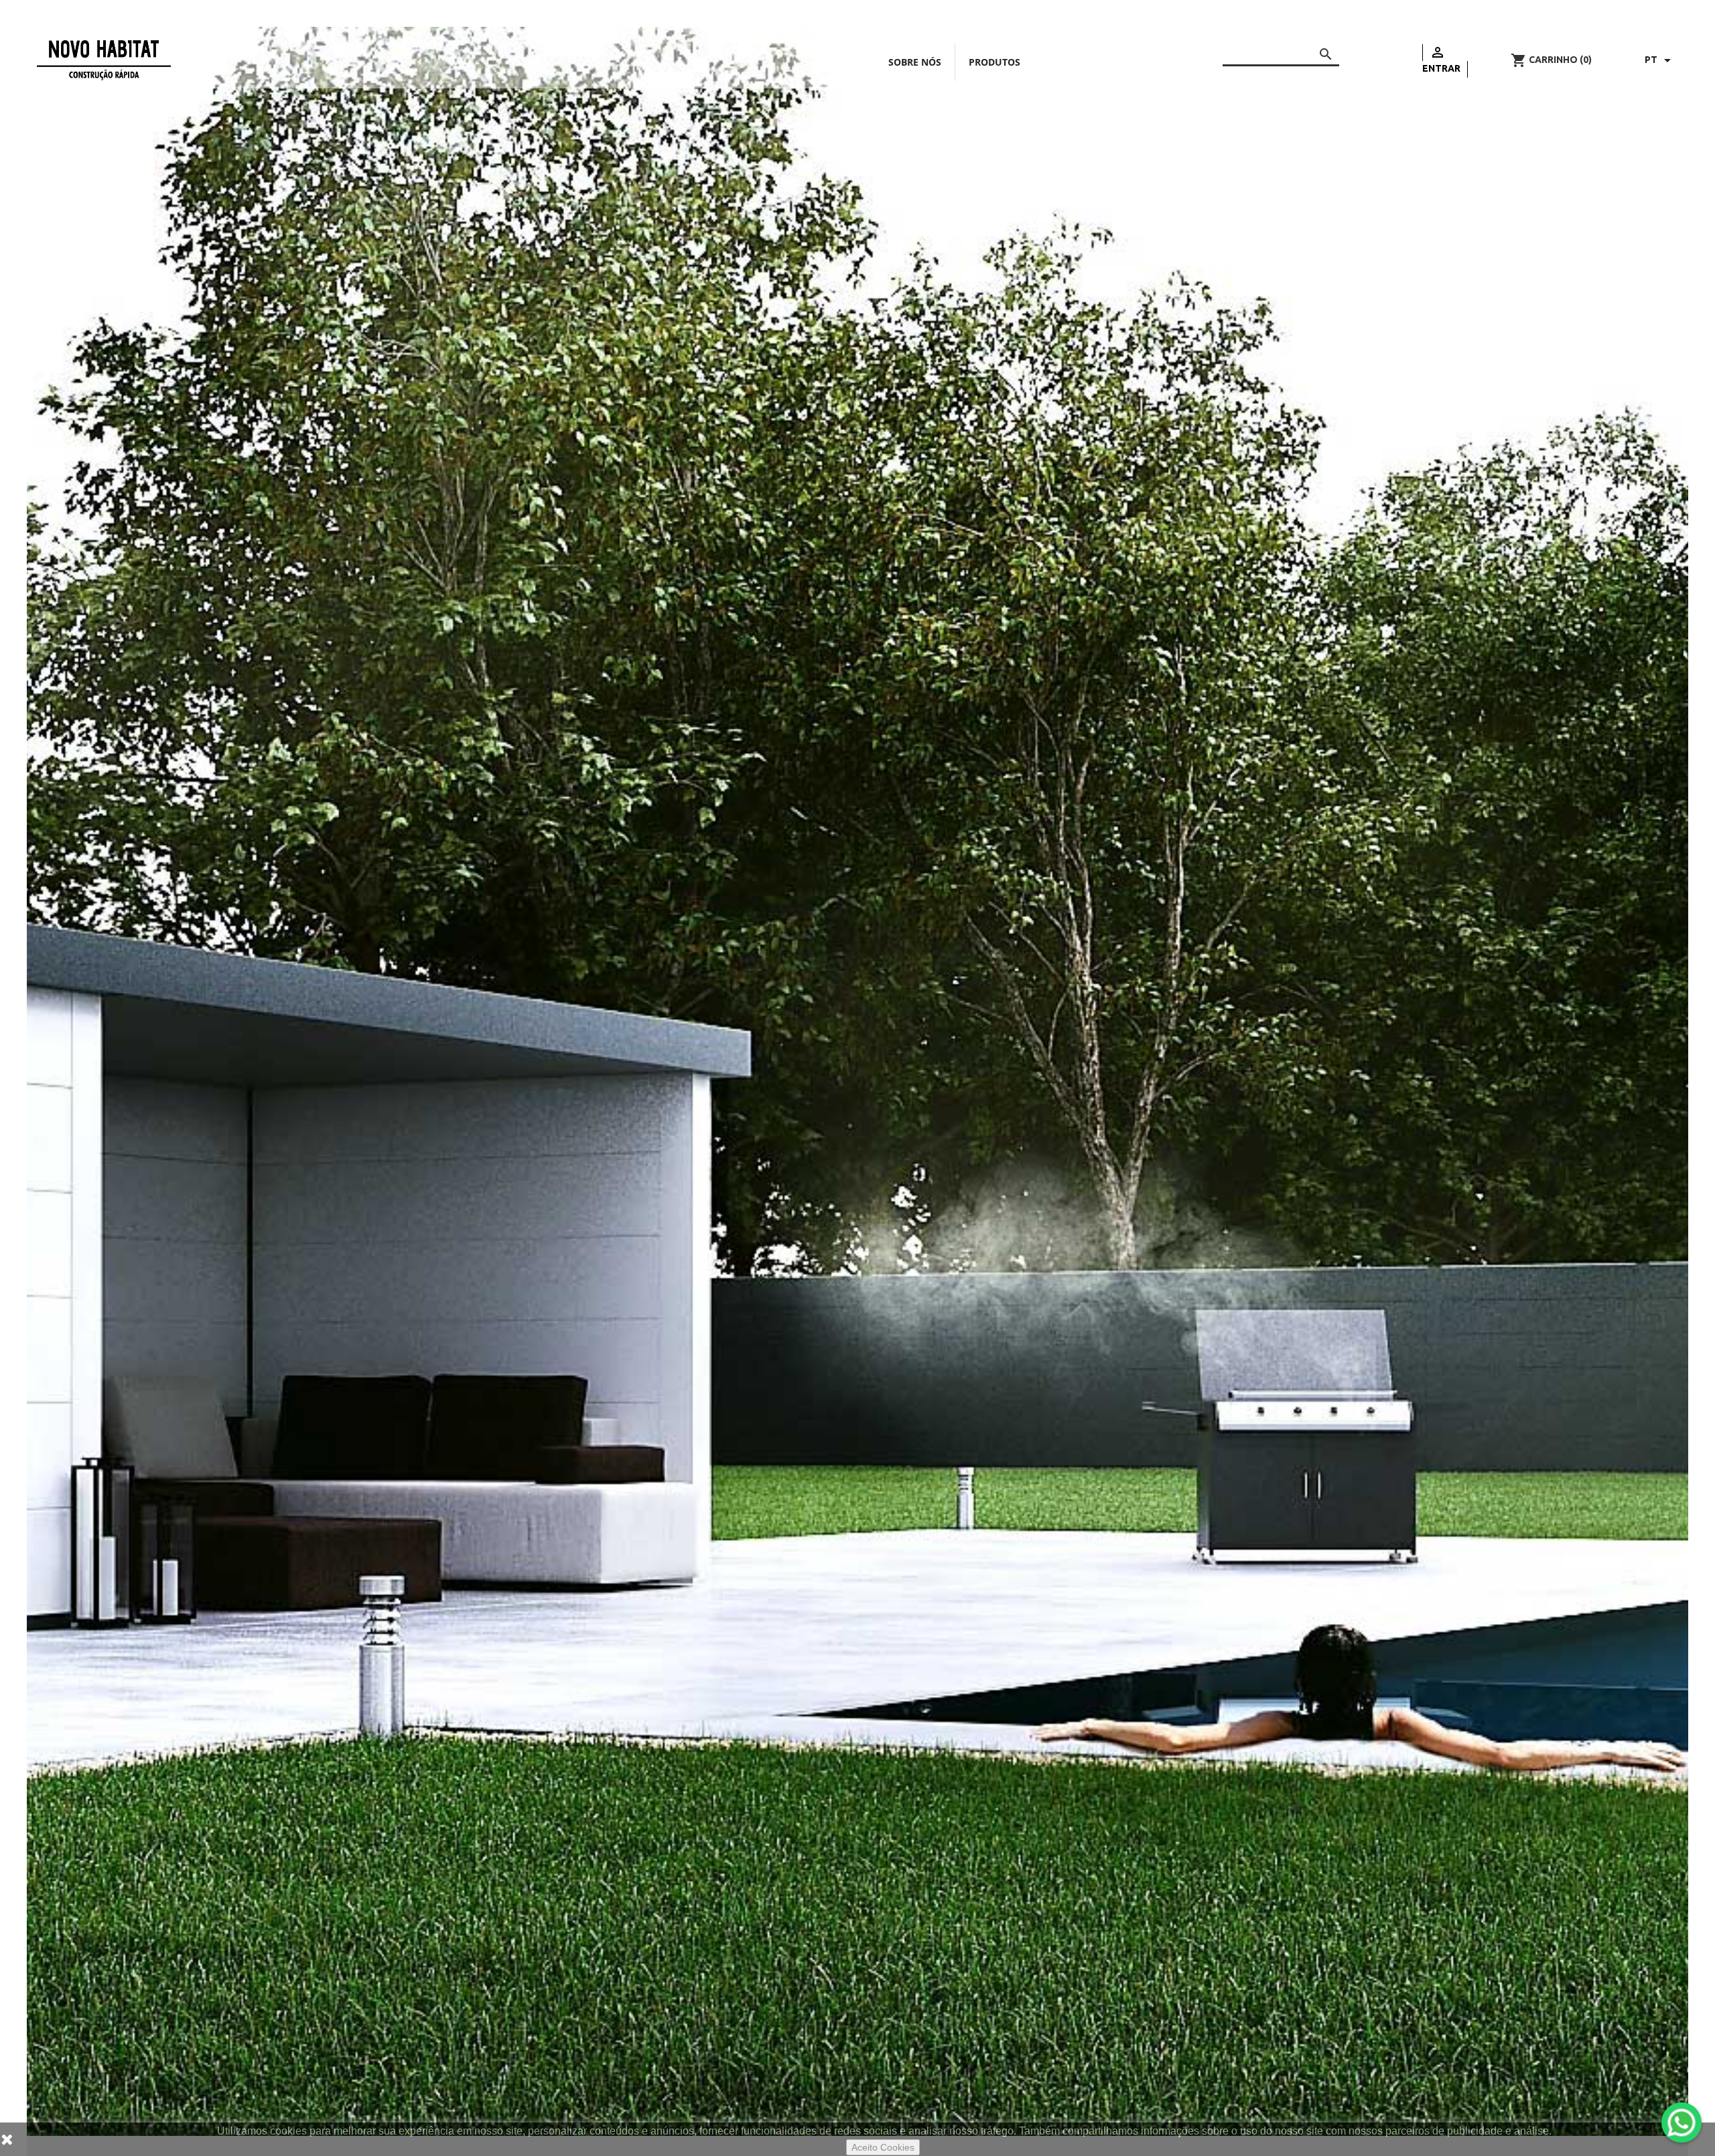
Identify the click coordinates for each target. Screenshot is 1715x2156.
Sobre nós (915, 62)
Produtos (994, 62)
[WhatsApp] (1682, 2123)
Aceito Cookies (883, 2147)
